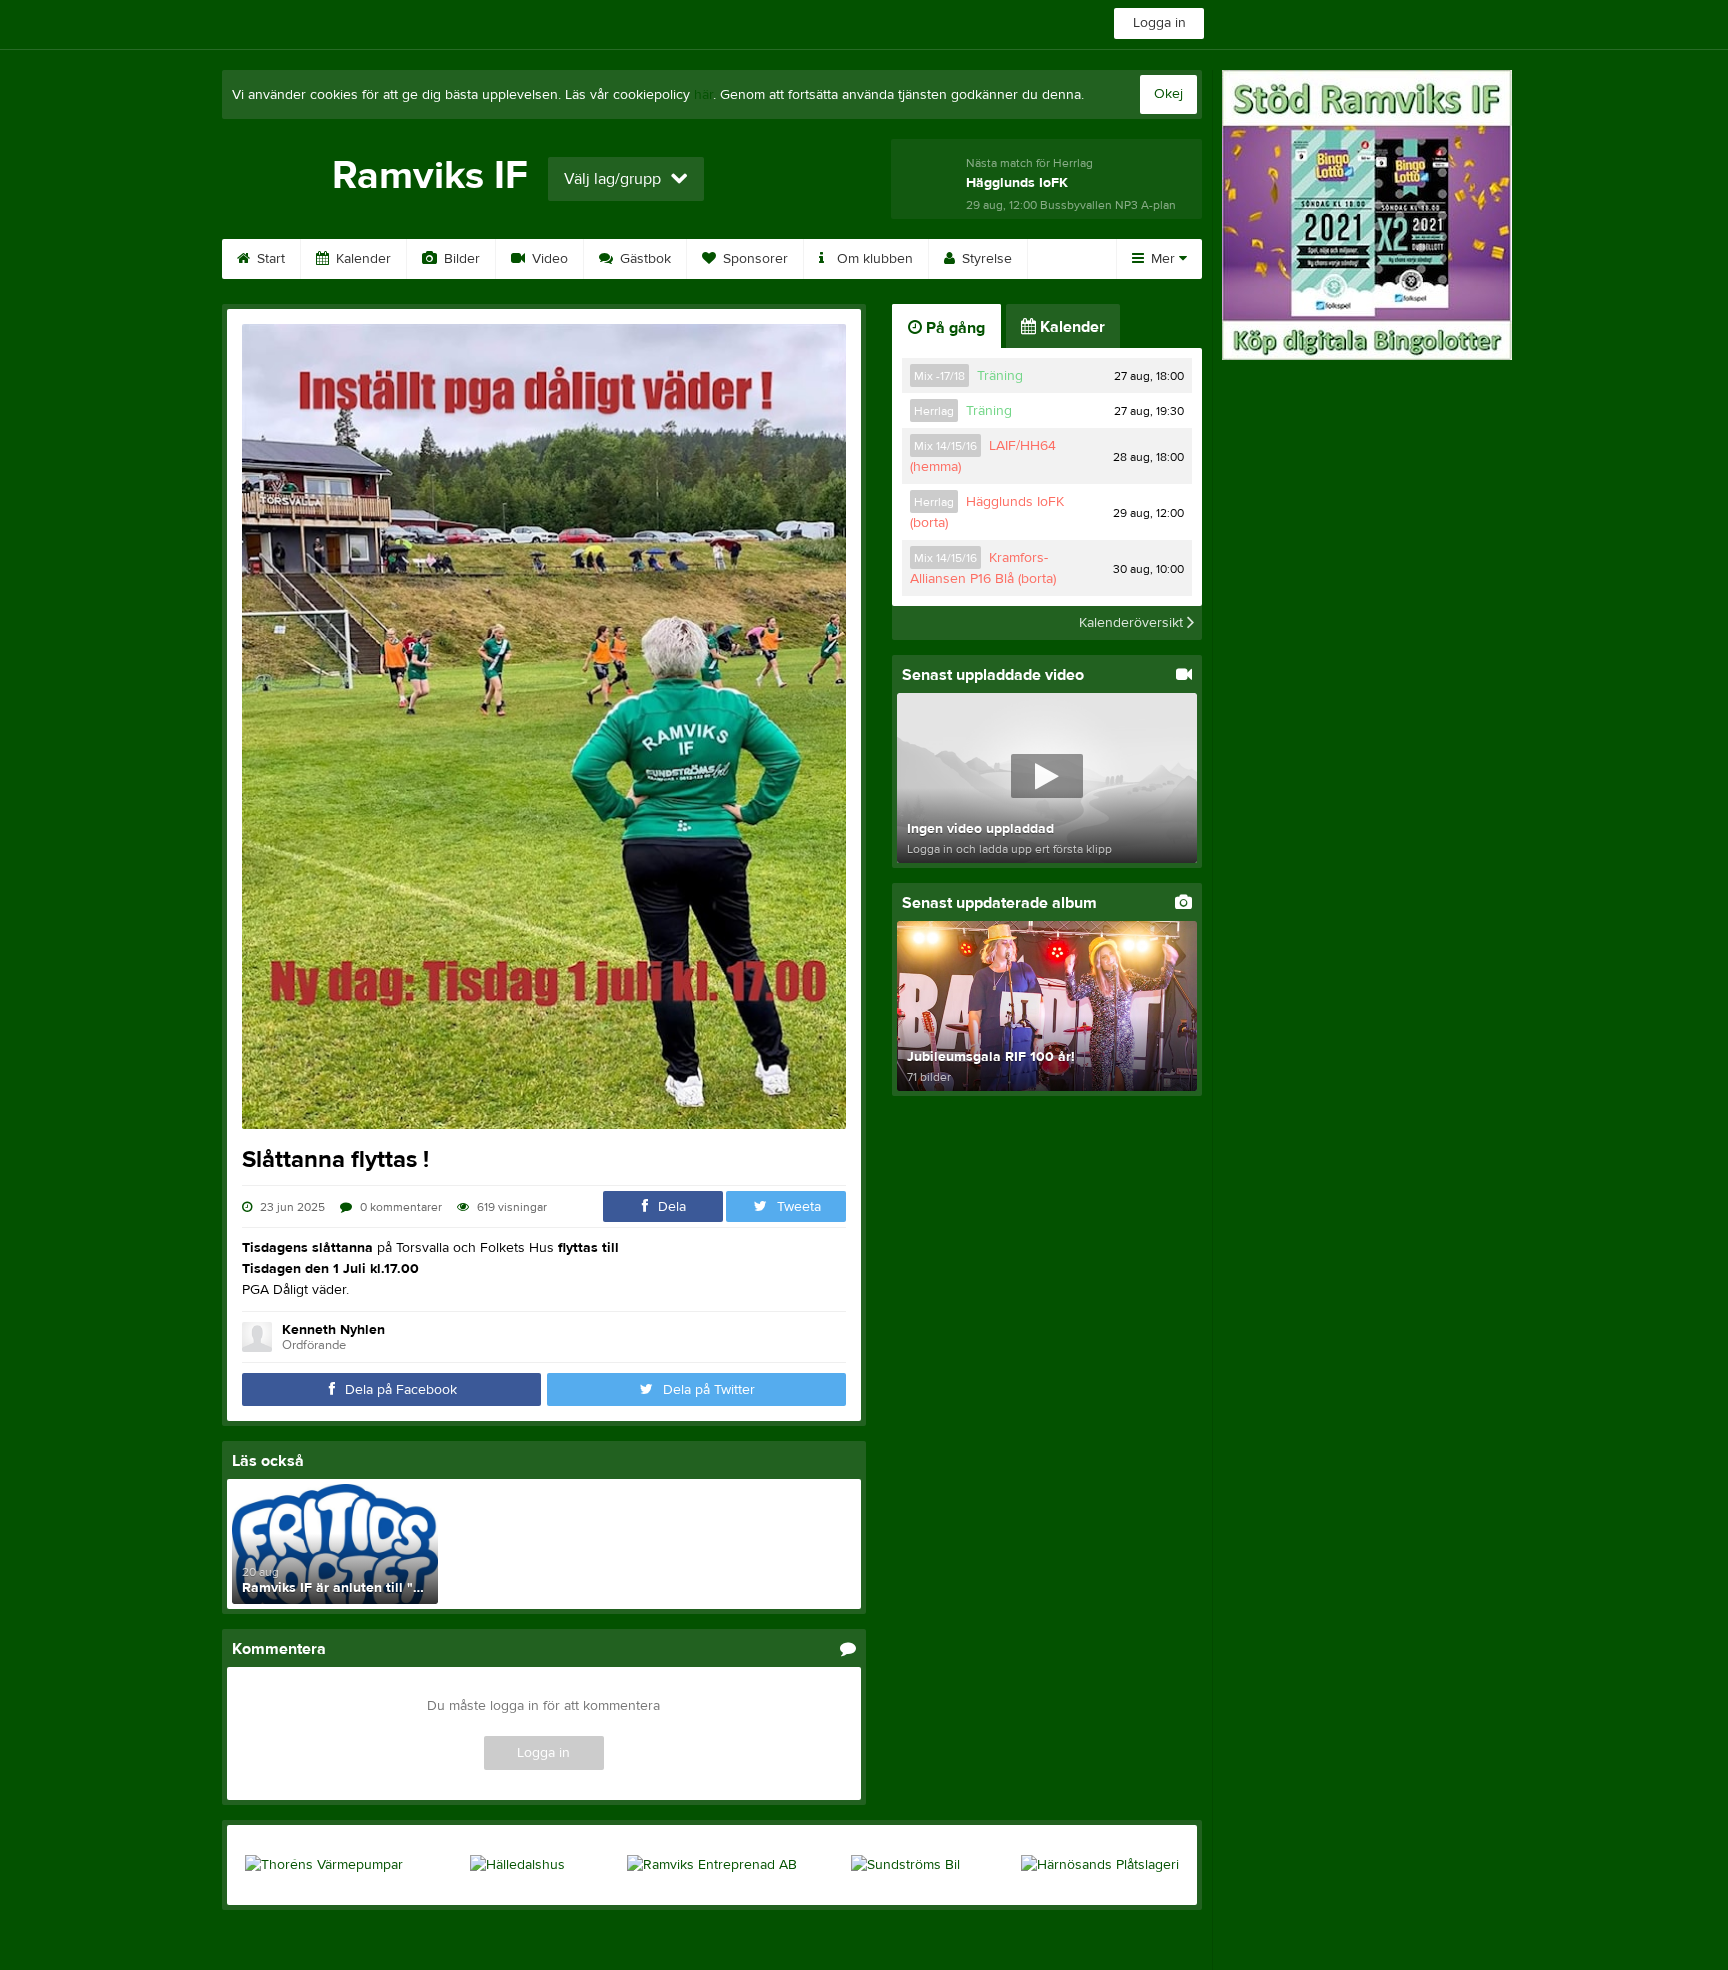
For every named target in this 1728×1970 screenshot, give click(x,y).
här (703, 95)
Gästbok (643, 259)
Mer (1163, 259)
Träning (1000, 376)
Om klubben (873, 259)
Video (548, 259)
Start (269, 259)
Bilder (460, 259)
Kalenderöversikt (1133, 623)
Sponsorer (753, 259)
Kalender (361, 259)
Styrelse (985, 259)
